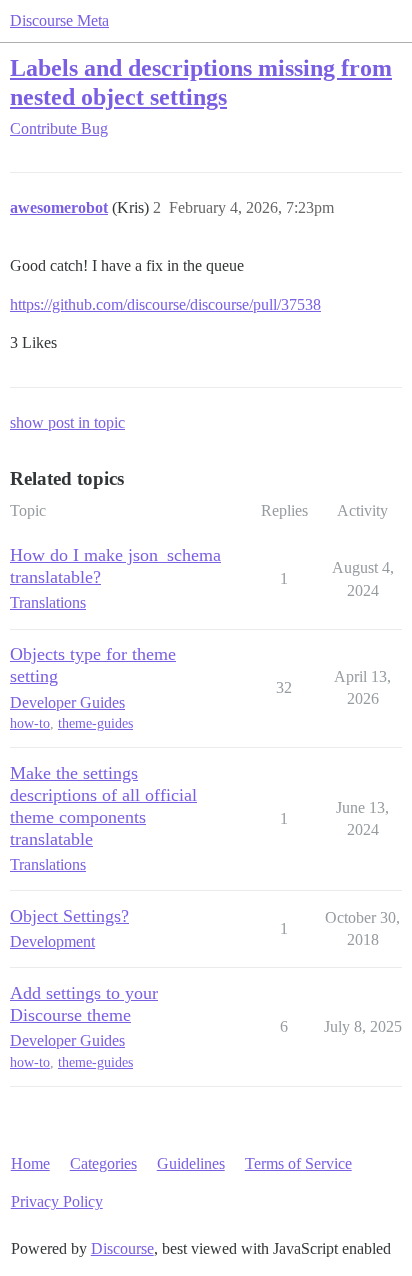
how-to (30, 723)
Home (30, 1163)
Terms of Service (298, 1163)
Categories (103, 1163)
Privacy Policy (57, 1201)
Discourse (122, 1248)
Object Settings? (69, 916)
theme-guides (95, 723)
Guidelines (191, 1163)
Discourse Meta (59, 20)
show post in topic (67, 422)
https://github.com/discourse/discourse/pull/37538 (165, 304)
